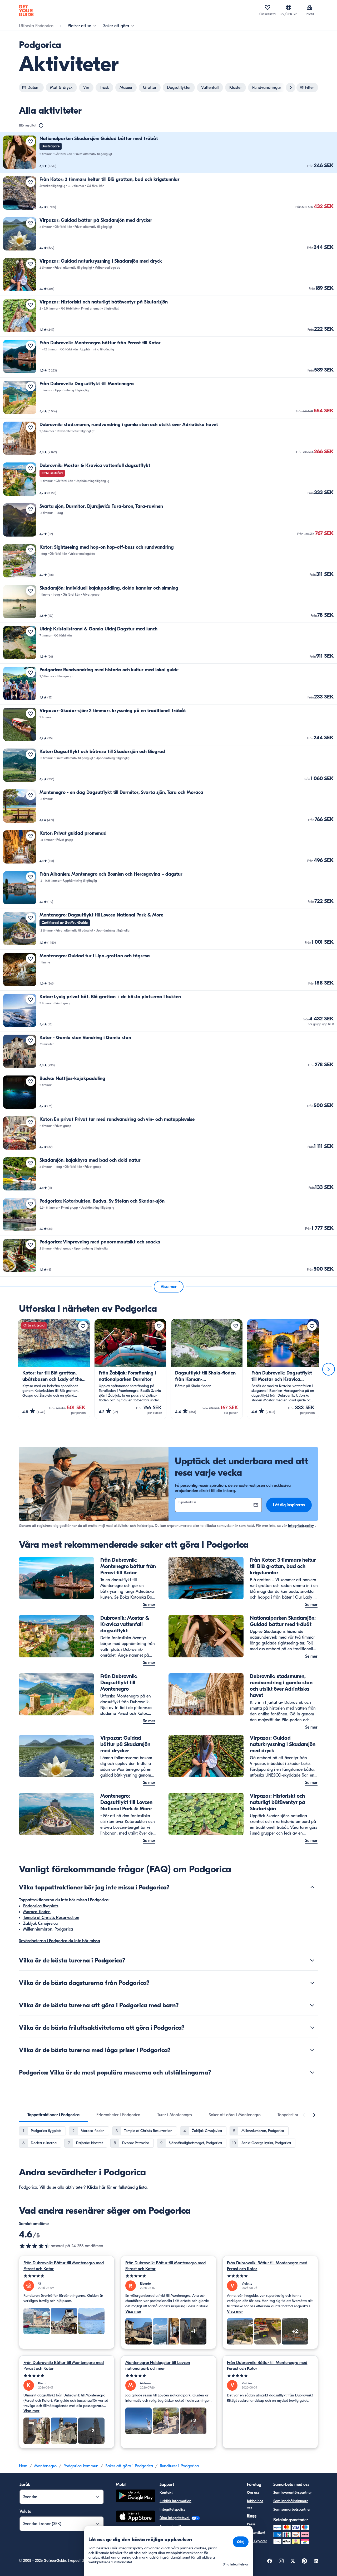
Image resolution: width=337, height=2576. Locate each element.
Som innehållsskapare (291, 2501)
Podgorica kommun (81, 2466)
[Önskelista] (267, 7)
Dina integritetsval (175, 2518)
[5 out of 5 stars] (67, 2276)
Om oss (253, 2493)
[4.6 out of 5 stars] (35, 2246)
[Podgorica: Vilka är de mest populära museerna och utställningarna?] (312, 2072)
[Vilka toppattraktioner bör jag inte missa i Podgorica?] (312, 1887)
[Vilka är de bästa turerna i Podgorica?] (312, 1960)
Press (251, 2524)
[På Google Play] (136, 2497)
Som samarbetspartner (292, 2509)
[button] (168, 153)
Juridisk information (175, 2501)
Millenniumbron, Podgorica (48, 1929)
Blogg (252, 2516)
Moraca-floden (37, 1912)
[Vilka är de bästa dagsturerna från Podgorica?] (312, 1983)
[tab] (53, 2115)
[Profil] (310, 7)
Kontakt (166, 2493)
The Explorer (257, 2541)
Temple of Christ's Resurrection (51, 1918)
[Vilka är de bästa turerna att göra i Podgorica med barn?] (312, 2005)
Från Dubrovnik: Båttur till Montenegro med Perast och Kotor (64, 2266)
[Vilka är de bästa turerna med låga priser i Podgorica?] (312, 2050)
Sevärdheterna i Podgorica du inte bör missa (60, 1941)
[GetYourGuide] (26, 11)
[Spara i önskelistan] (31, 141)
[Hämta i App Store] (136, 2517)
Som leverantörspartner (293, 2493)
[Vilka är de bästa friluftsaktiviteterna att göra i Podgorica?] (312, 2028)
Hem (23, 2466)
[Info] (41, 126)
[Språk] (289, 7)
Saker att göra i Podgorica (129, 2466)
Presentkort (256, 2533)
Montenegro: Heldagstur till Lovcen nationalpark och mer (158, 2366)
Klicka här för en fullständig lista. (117, 2187)
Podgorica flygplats (41, 1906)
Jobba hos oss (255, 2504)
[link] (168, 153)
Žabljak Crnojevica (40, 1923)
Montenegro (45, 2466)
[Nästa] (329, 1369)
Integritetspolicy (301, 1526)
